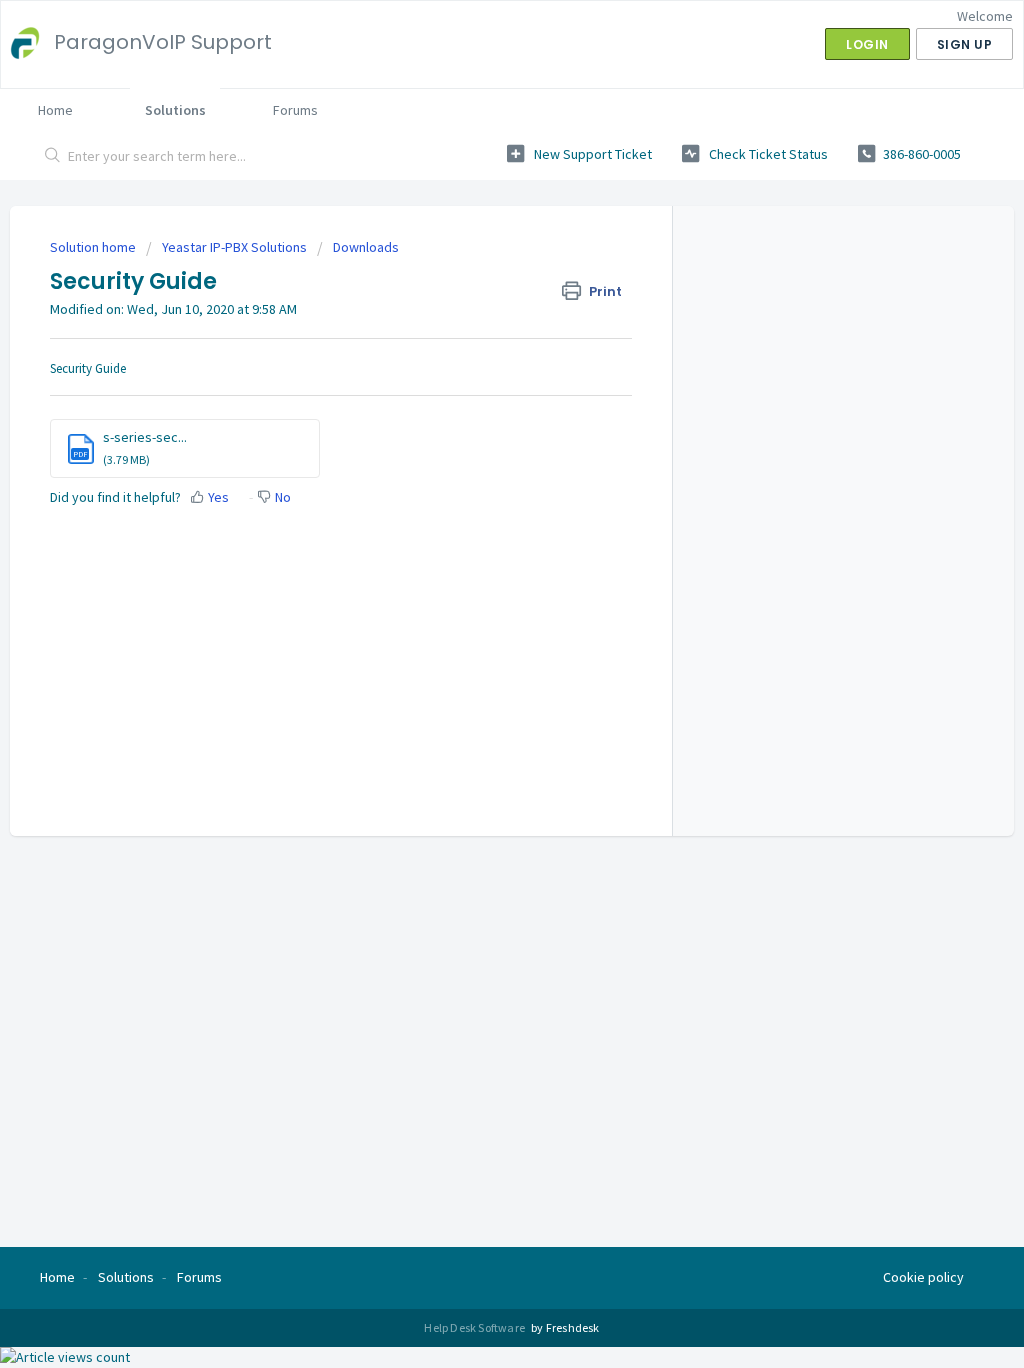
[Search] (53, 157)
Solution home (94, 247)
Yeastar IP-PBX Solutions (234, 247)
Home (55, 110)
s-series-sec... (145, 437)
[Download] (475, 426)
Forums (295, 110)
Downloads (366, 247)
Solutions (175, 110)
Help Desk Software (475, 1327)
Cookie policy (923, 1277)
